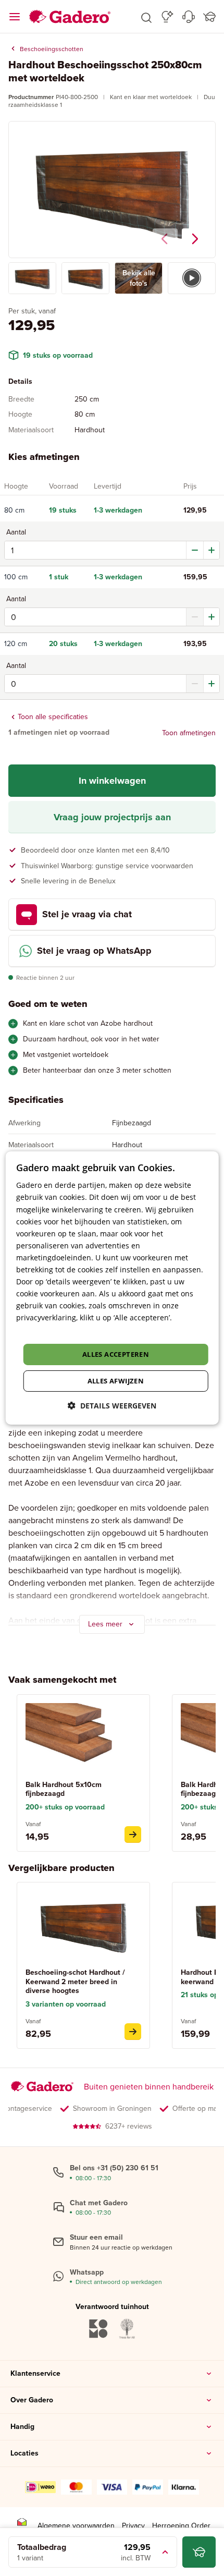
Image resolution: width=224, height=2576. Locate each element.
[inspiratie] (167, 17)
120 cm (16, 644)
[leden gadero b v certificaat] (22, 2526)
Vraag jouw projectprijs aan (112, 817)
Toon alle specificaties (53, 717)
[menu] (15, 17)
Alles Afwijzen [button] (116, 1381)
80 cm (14, 511)
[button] (146, 17)
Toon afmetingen (189, 733)
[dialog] (112, 1288)
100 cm (16, 577)
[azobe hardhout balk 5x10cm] (133, 1834)
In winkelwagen (112, 781)
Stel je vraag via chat (87, 914)
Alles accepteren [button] (116, 1354)
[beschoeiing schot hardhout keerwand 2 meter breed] (133, 2032)
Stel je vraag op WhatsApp (94, 951)
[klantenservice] (189, 17)
